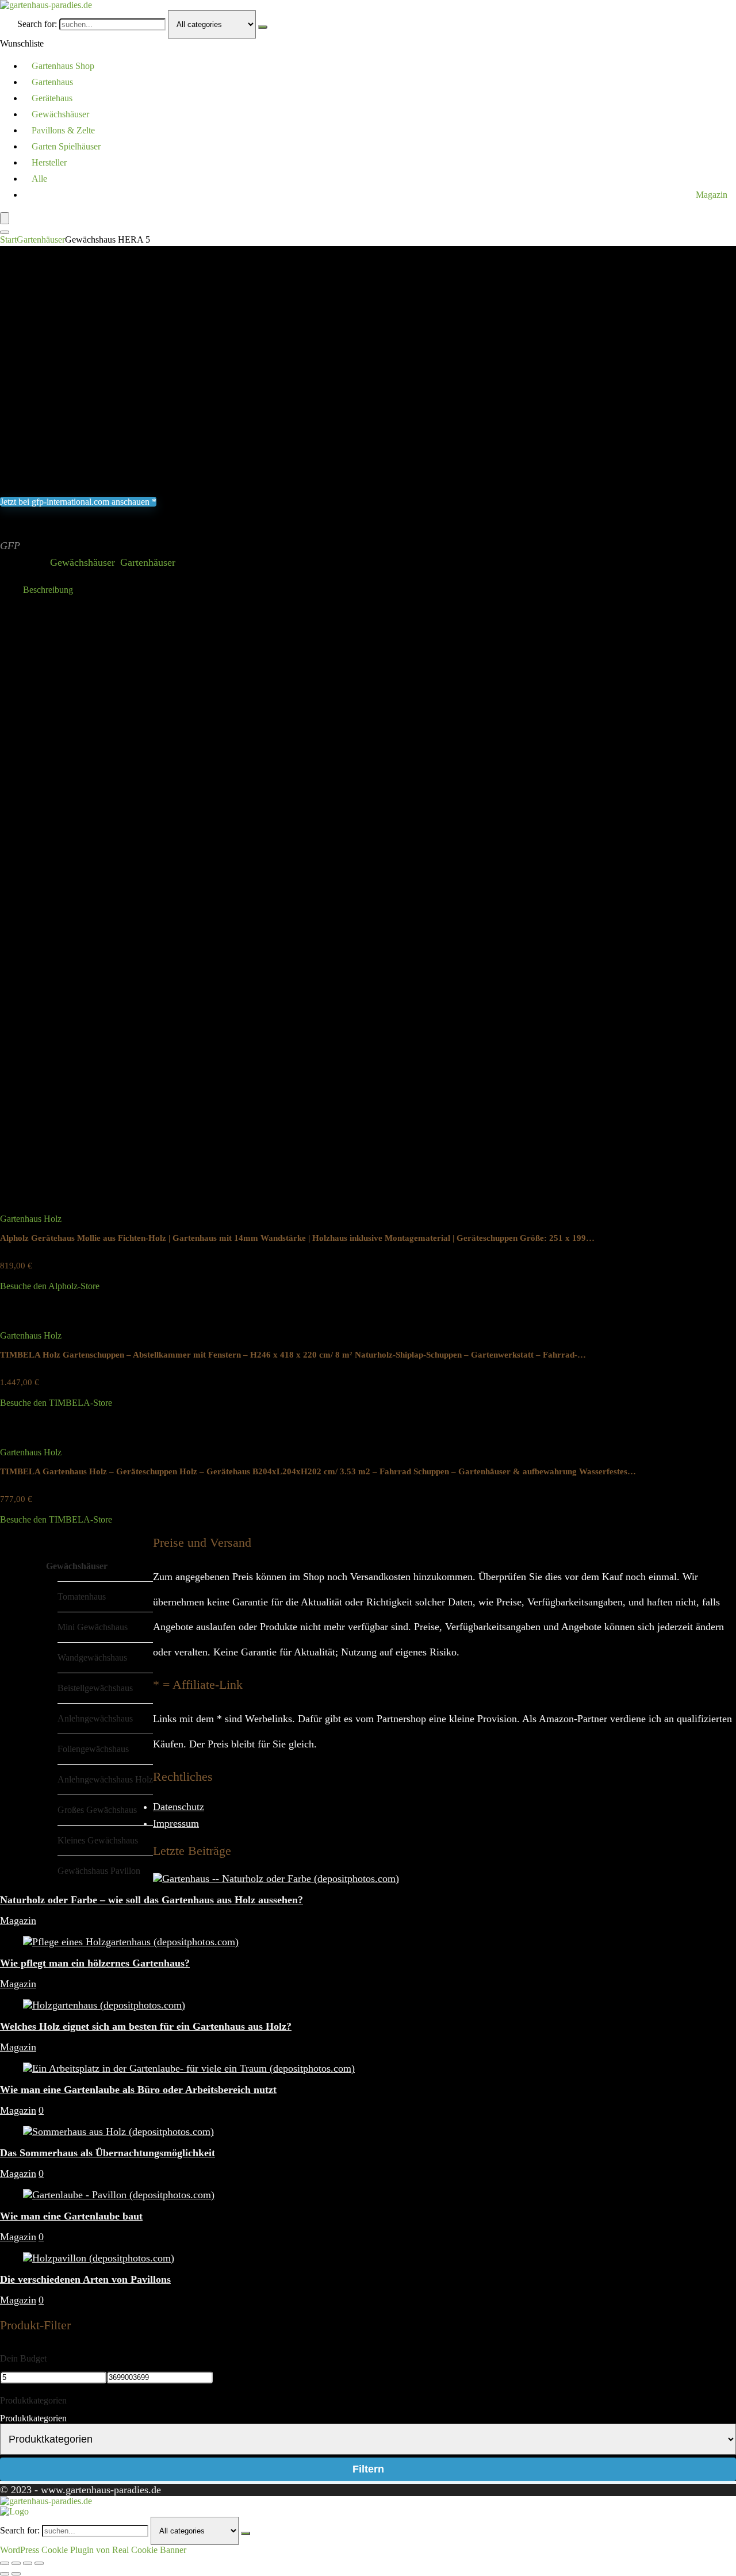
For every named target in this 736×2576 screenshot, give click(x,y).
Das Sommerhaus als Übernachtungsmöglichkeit (108, 2153)
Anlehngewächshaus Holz (105, 1779)
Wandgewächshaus (92, 1657)
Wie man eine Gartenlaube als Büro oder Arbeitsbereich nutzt (138, 2090)
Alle (39, 179)
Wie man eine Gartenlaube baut (71, 2216)
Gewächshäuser (60, 114)
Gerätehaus (52, 98)
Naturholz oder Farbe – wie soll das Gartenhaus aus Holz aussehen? (152, 1900)
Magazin (712, 195)
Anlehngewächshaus (95, 1718)
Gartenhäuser (41, 239)
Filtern (368, 2469)
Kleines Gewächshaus (98, 1840)
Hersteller (49, 162)
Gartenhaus (52, 82)
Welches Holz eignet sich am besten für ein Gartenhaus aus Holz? (146, 2026)
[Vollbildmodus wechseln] (16, 2563)
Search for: (37, 24)
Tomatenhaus (82, 1596)
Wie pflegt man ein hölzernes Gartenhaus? (95, 1963)
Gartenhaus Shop (63, 66)
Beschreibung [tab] (48, 590)
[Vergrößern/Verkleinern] (5, 2563)
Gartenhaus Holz (31, 1219)
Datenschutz (179, 1807)
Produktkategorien (33, 2418)
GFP (10, 546)
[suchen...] (263, 27)
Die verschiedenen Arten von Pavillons (85, 2279)
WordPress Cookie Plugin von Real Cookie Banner (93, 2550)
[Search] (5, 232)
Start (8, 239)
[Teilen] (28, 2563)
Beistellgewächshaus (95, 1688)
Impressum (176, 1823)
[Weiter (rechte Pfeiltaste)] (16, 2574)
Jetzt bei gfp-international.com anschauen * (78, 502)
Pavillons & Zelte (63, 130)
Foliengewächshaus (93, 1749)
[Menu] (5, 218)
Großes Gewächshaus (97, 1810)
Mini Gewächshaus (93, 1627)
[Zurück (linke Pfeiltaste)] (5, 2574)
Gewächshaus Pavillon (99, 1871)
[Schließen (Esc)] (39, 2563)
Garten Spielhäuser (66, 146)
